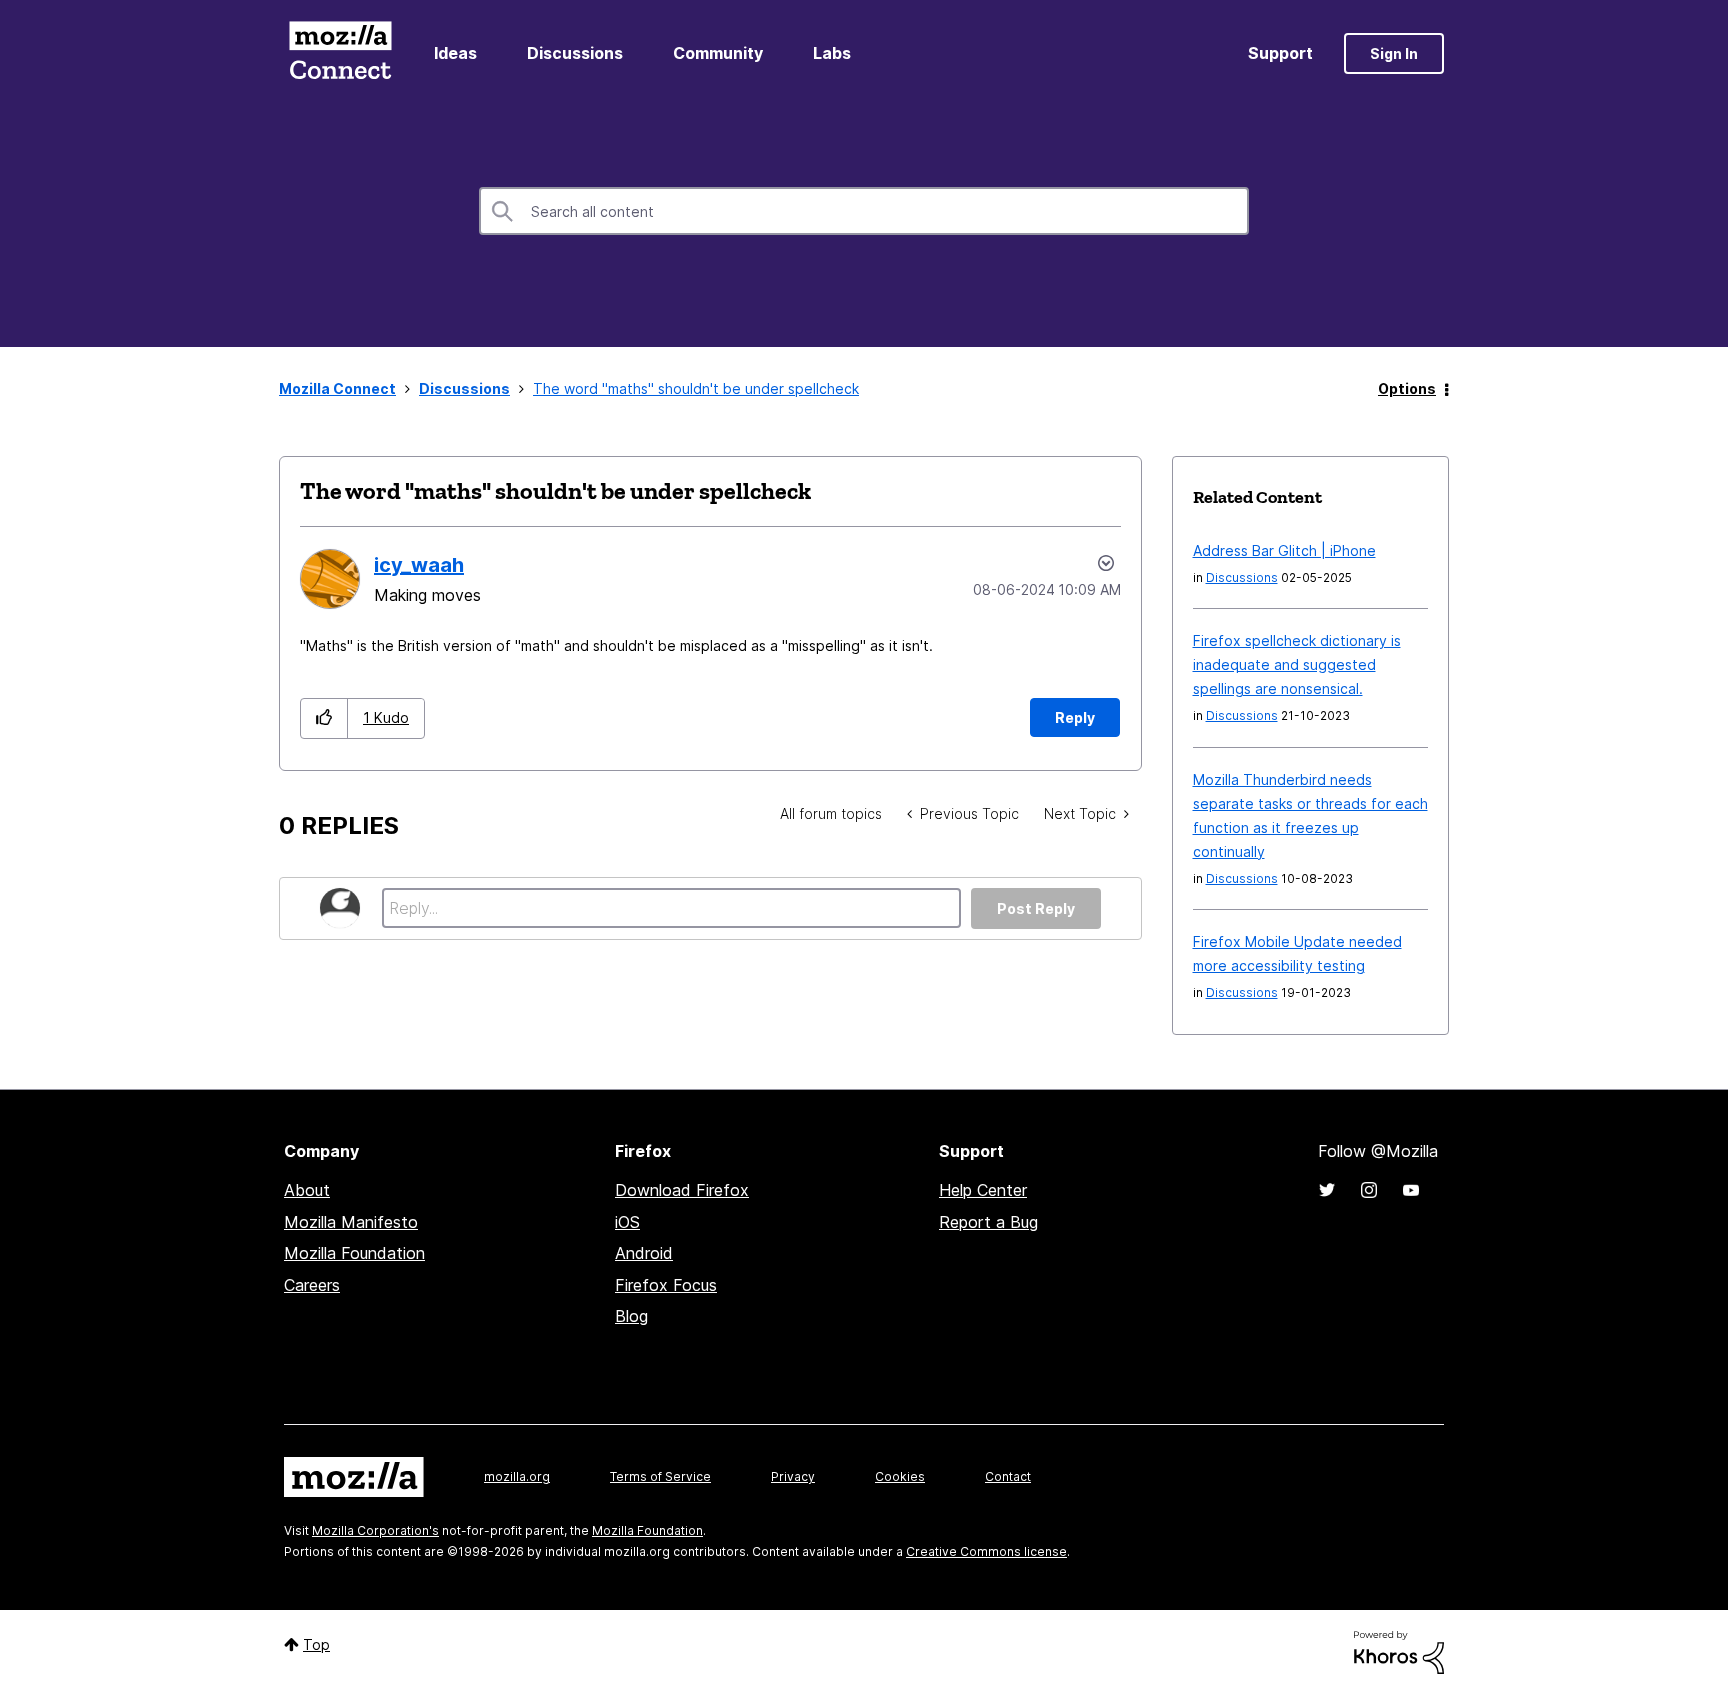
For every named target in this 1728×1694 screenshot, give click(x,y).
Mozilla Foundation (354, 1253)
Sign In (1394, 53)
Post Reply (1036, 908)
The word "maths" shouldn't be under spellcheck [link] (696, 388)
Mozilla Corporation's (375, 1530)
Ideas (455, 53)
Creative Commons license (986, 1551)
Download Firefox (682, 1190)
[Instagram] (1369, 1190)
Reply (1075, 717)
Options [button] (1407, 388)
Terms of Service (660, 1476)
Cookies (900, 1476)
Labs (832, 53)
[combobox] (864, 211)
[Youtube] (1411, 1190)
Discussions (575, 53)
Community (718, 53)
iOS (627, 1222)
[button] (324, 718)
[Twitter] (1327, 1190)
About (307, 1190)
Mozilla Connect (340, 53)
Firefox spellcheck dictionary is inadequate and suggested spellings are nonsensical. (1297, 664)
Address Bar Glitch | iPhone (1284, 550)
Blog (631, 1316)
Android (644, 1253)
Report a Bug (988, 1222)
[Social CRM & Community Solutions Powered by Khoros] (1399, 1650)
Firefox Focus (666, 1285)
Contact (1008, 1476)
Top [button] (316, 1644)
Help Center (983, 1190)
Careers (312, 1285)
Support (1280, 53)
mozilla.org (517, 1476)
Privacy (793, 1476)
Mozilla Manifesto (351, 1222)
